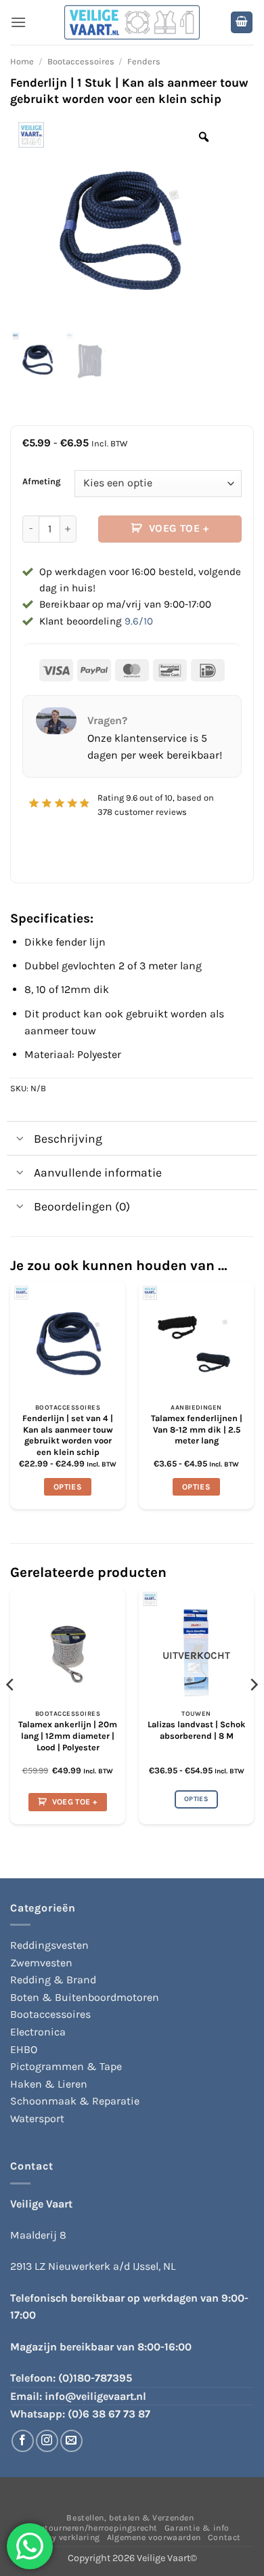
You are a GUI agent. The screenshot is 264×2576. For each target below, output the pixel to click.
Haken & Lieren (49, 2084)
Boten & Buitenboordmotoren (85, 1997)
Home (22, 61)
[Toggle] (20, 1140)
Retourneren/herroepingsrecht (96, 2528)
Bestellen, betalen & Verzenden (130, 2518)
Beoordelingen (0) (82, 1206)
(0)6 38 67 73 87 (109, 2414)
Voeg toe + (179, 528)
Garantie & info (197, 2528)
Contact (224, 2537)
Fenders (144, 61)
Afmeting (42, 482)
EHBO (24, 2049)
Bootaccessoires (81, 61)
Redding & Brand (53, 1980)
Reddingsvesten (49, 1945)
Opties (68, 1487)
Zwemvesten (41, 1963)
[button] (18, 22)
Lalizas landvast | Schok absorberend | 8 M (197, 1730)
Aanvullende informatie (98, 1173)
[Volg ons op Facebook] (23, 2441)
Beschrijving (68, 1139)
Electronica (38, 2032)
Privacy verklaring (63, 2537)
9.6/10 (139, 621)
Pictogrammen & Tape (66, 2066)
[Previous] (11, 1711)
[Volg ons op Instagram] (47, 2441)
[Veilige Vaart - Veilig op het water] (132, 23)
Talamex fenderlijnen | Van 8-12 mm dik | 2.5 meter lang (197, 1429)
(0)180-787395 (95, 2378)
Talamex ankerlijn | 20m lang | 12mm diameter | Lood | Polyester (68, 1735)
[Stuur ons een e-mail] (71, 2441)
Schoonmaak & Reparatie (75, 2101)
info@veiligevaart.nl (95, 2396)
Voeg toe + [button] (75, 1802)
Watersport (37, 2118)
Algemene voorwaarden (154, 2537)
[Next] (253, 1711)
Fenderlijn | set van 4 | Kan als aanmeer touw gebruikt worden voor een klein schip (68, 1435)
